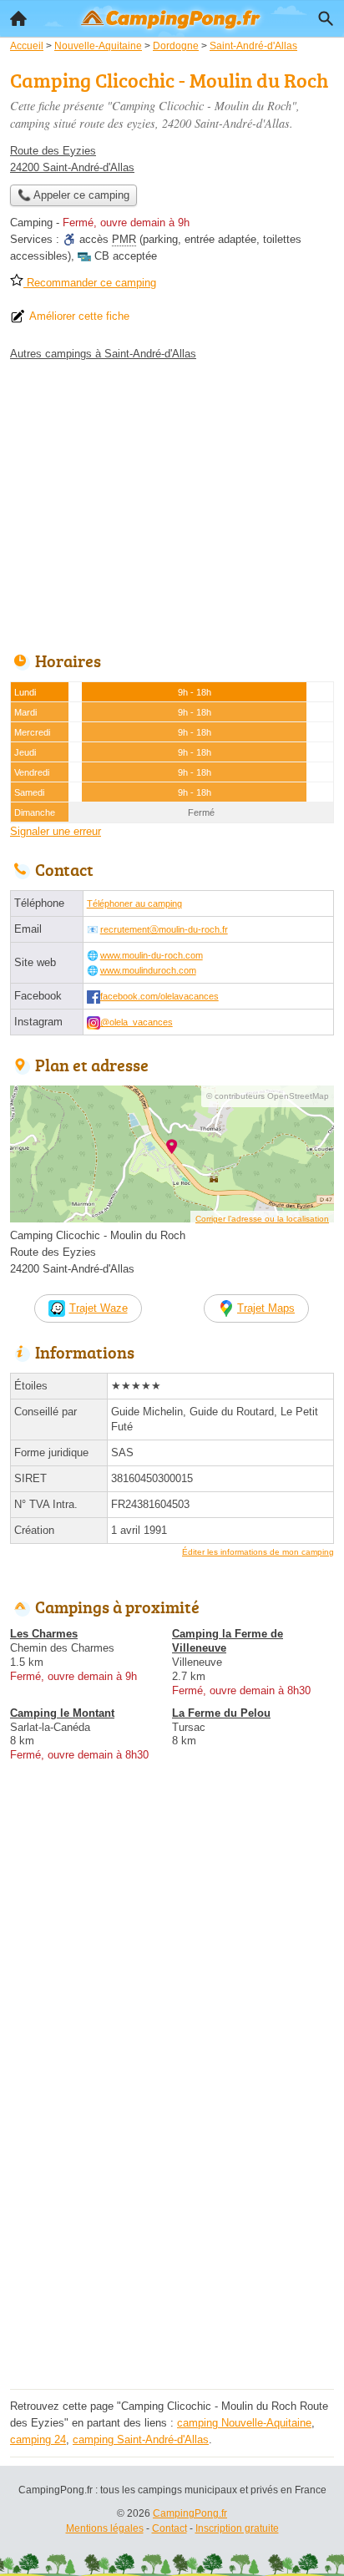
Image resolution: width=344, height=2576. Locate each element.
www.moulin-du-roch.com (152, 955)
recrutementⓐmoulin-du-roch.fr (164, 929)
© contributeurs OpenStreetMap (268, 1096)
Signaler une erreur (56, 831)
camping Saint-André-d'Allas (141, 2439)
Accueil (18, 18)
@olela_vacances (137, 1022)
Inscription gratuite (237, 2528)
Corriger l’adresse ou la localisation (262, 1219)
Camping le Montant (62, 1713)
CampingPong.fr (190, 2513)
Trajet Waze (99, 1308)
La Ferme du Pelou (221, 1713)
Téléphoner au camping (134, 903)
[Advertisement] (172, 2212)
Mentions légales (105, 2528)
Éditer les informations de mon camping (258, 1552)
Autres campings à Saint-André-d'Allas (103, 354)
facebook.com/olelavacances (159, 996)
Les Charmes (44, 1634)
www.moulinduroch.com (148, 970)
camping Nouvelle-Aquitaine (244, 2423)
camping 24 (38, 2439)
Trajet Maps (266, 1308)
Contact (169, 2528)
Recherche (326, 18)
